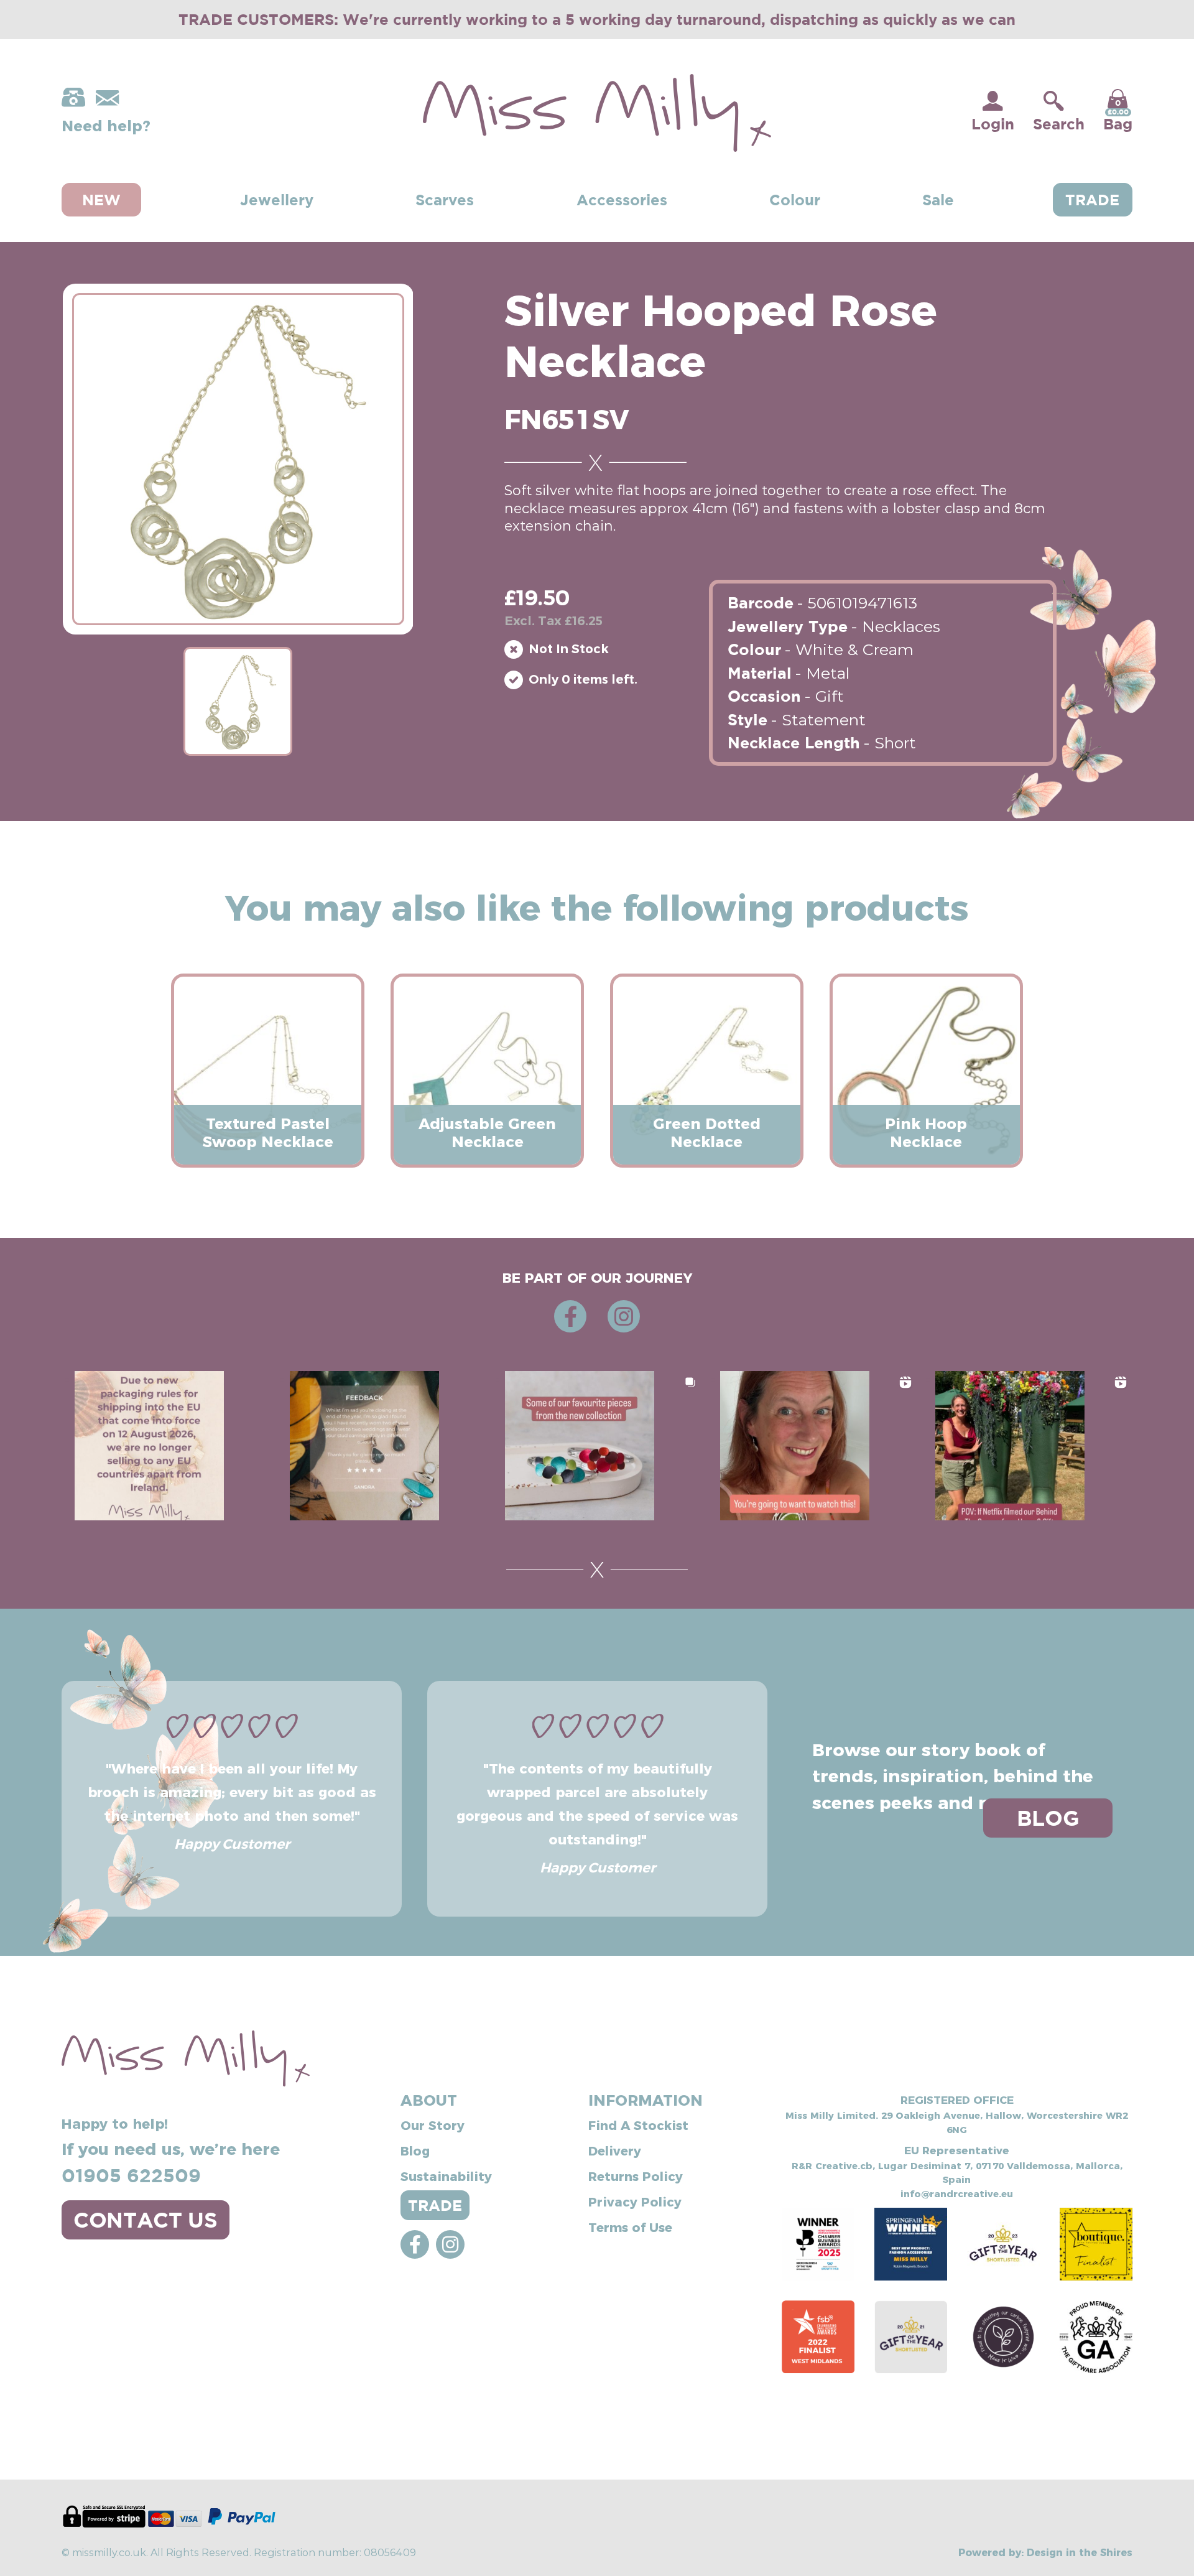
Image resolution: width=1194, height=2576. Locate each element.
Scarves (445, 200)
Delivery (615, 2150)
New (101, 200)
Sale (938, 200)
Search (1059, 124)
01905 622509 (131, 2175)
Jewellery (277, 200)
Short (895, 742)
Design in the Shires (1080, 2552)
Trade (1092, 200)
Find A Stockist (638, 2124)
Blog (415, 2150)
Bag (1118, 115)
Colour (795, 200)
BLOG (1048, 1818)
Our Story (433, 2124)
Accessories (622, 200)
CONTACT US (146, 2220)
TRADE (435, 2205)
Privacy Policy (635, 2201)
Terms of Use (630, 2226)
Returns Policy (636, 2175)
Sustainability (446, 2175)
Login (993, 124)
